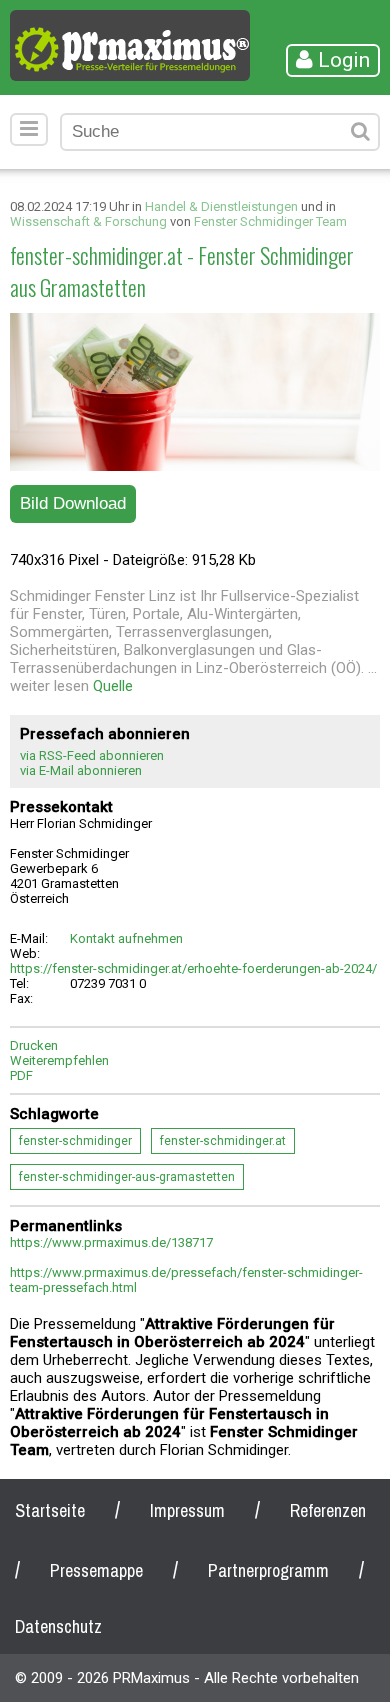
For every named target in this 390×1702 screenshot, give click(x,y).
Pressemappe (96, 1570)
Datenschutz (58, 1626)
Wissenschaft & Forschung (88, 221)
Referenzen (328, 1510)
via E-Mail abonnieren (81, 770)
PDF (21, 1075)
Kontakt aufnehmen (126, 938)
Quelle (113, 686)
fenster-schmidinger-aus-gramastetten (127, 1177)
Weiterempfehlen (59, 1060)
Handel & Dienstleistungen (221, 206)
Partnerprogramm (268, 1570)
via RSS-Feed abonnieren (92, 755)
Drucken (34, 1045)
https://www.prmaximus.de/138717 (111, 1242)
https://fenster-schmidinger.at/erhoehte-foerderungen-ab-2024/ (193, 968)
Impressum (187, 1510)
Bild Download (73, 503)
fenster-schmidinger (75, 1141)
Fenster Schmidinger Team (270, 221)
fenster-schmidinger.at (223, 1141)
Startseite (50, 1510)
